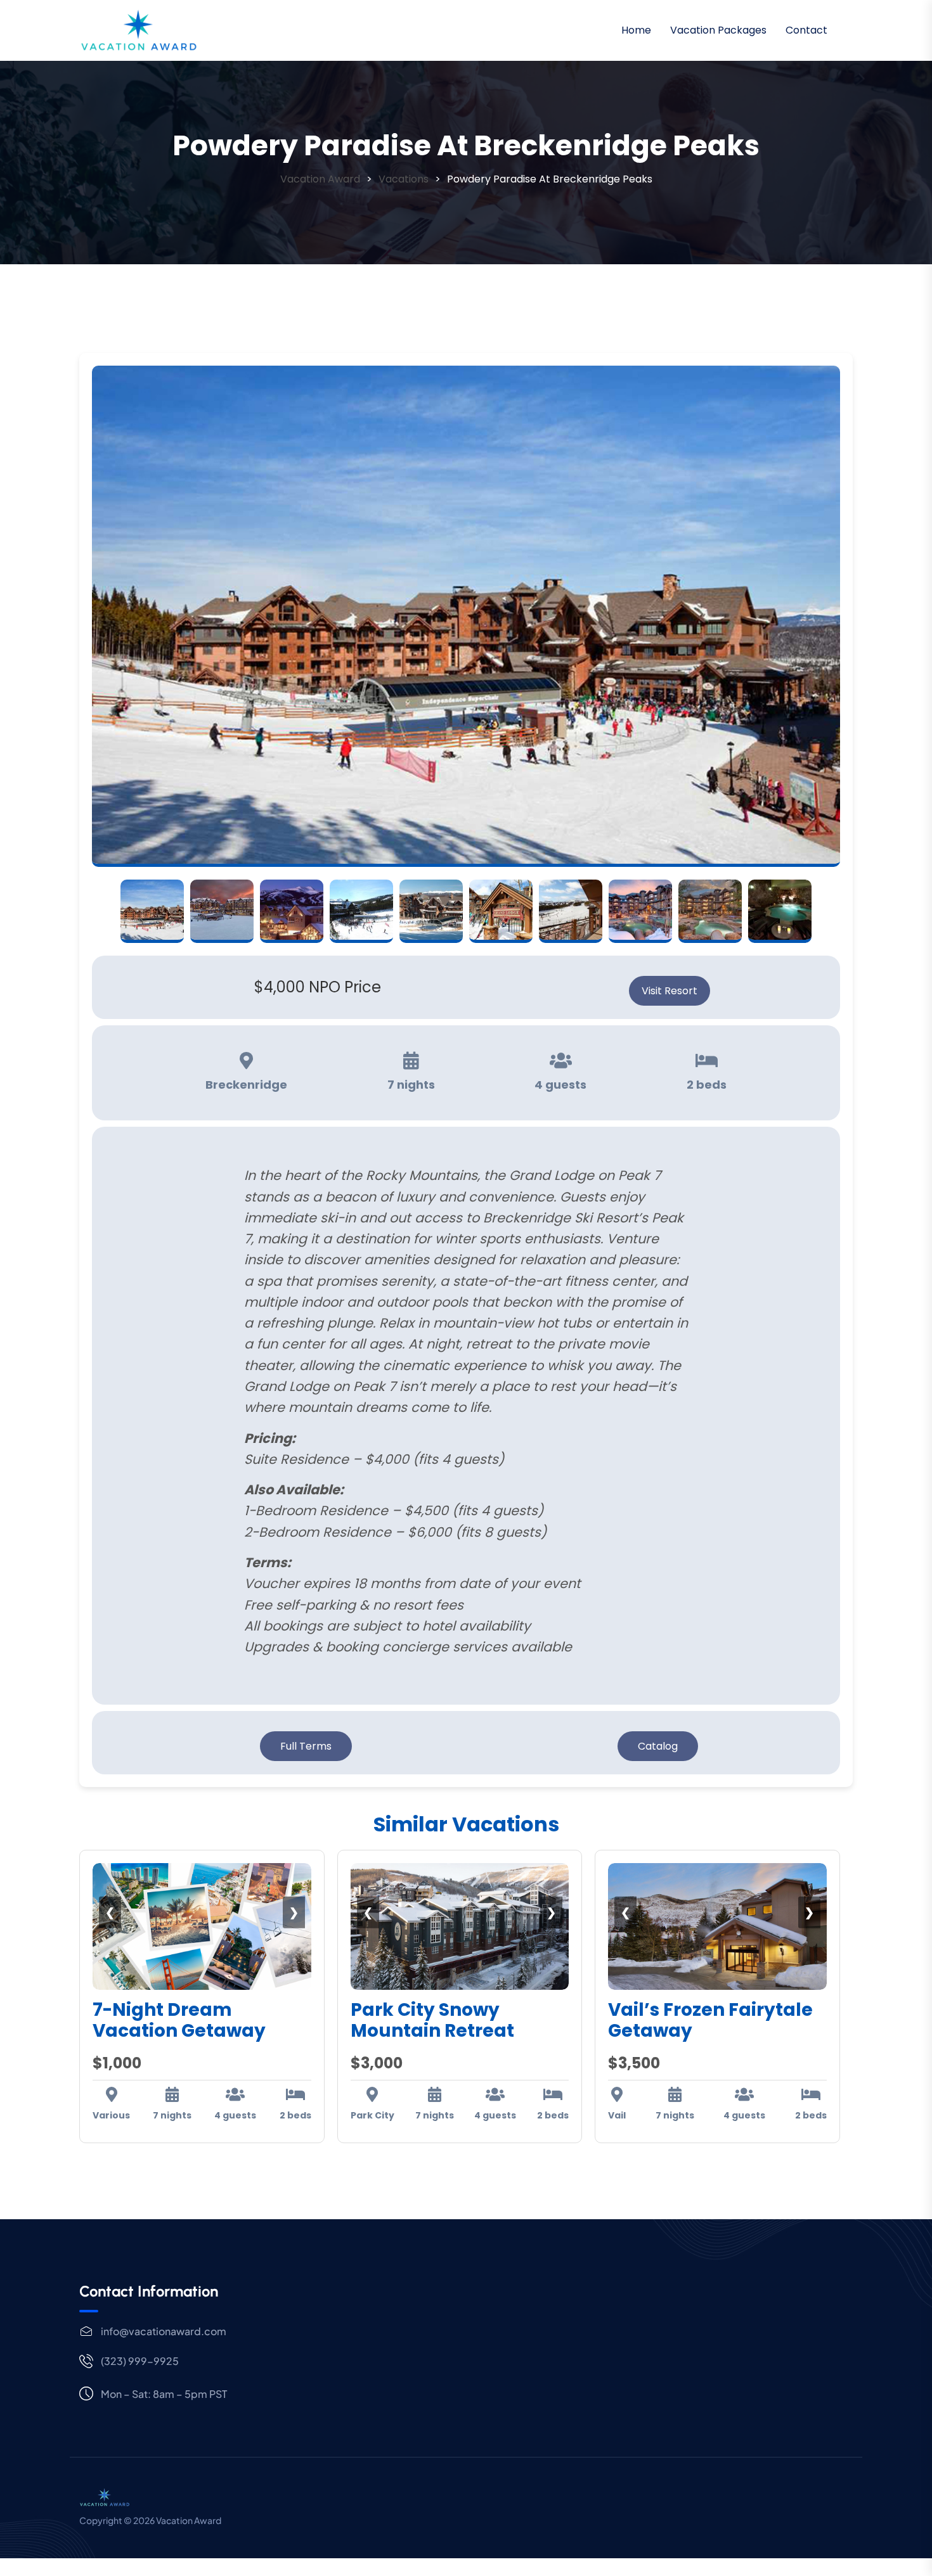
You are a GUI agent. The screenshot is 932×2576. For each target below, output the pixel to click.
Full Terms (306, 1746)
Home (636, 30)
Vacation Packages (718, 30)
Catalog (658, 1746)
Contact (806, 30)
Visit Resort (670, 991)
